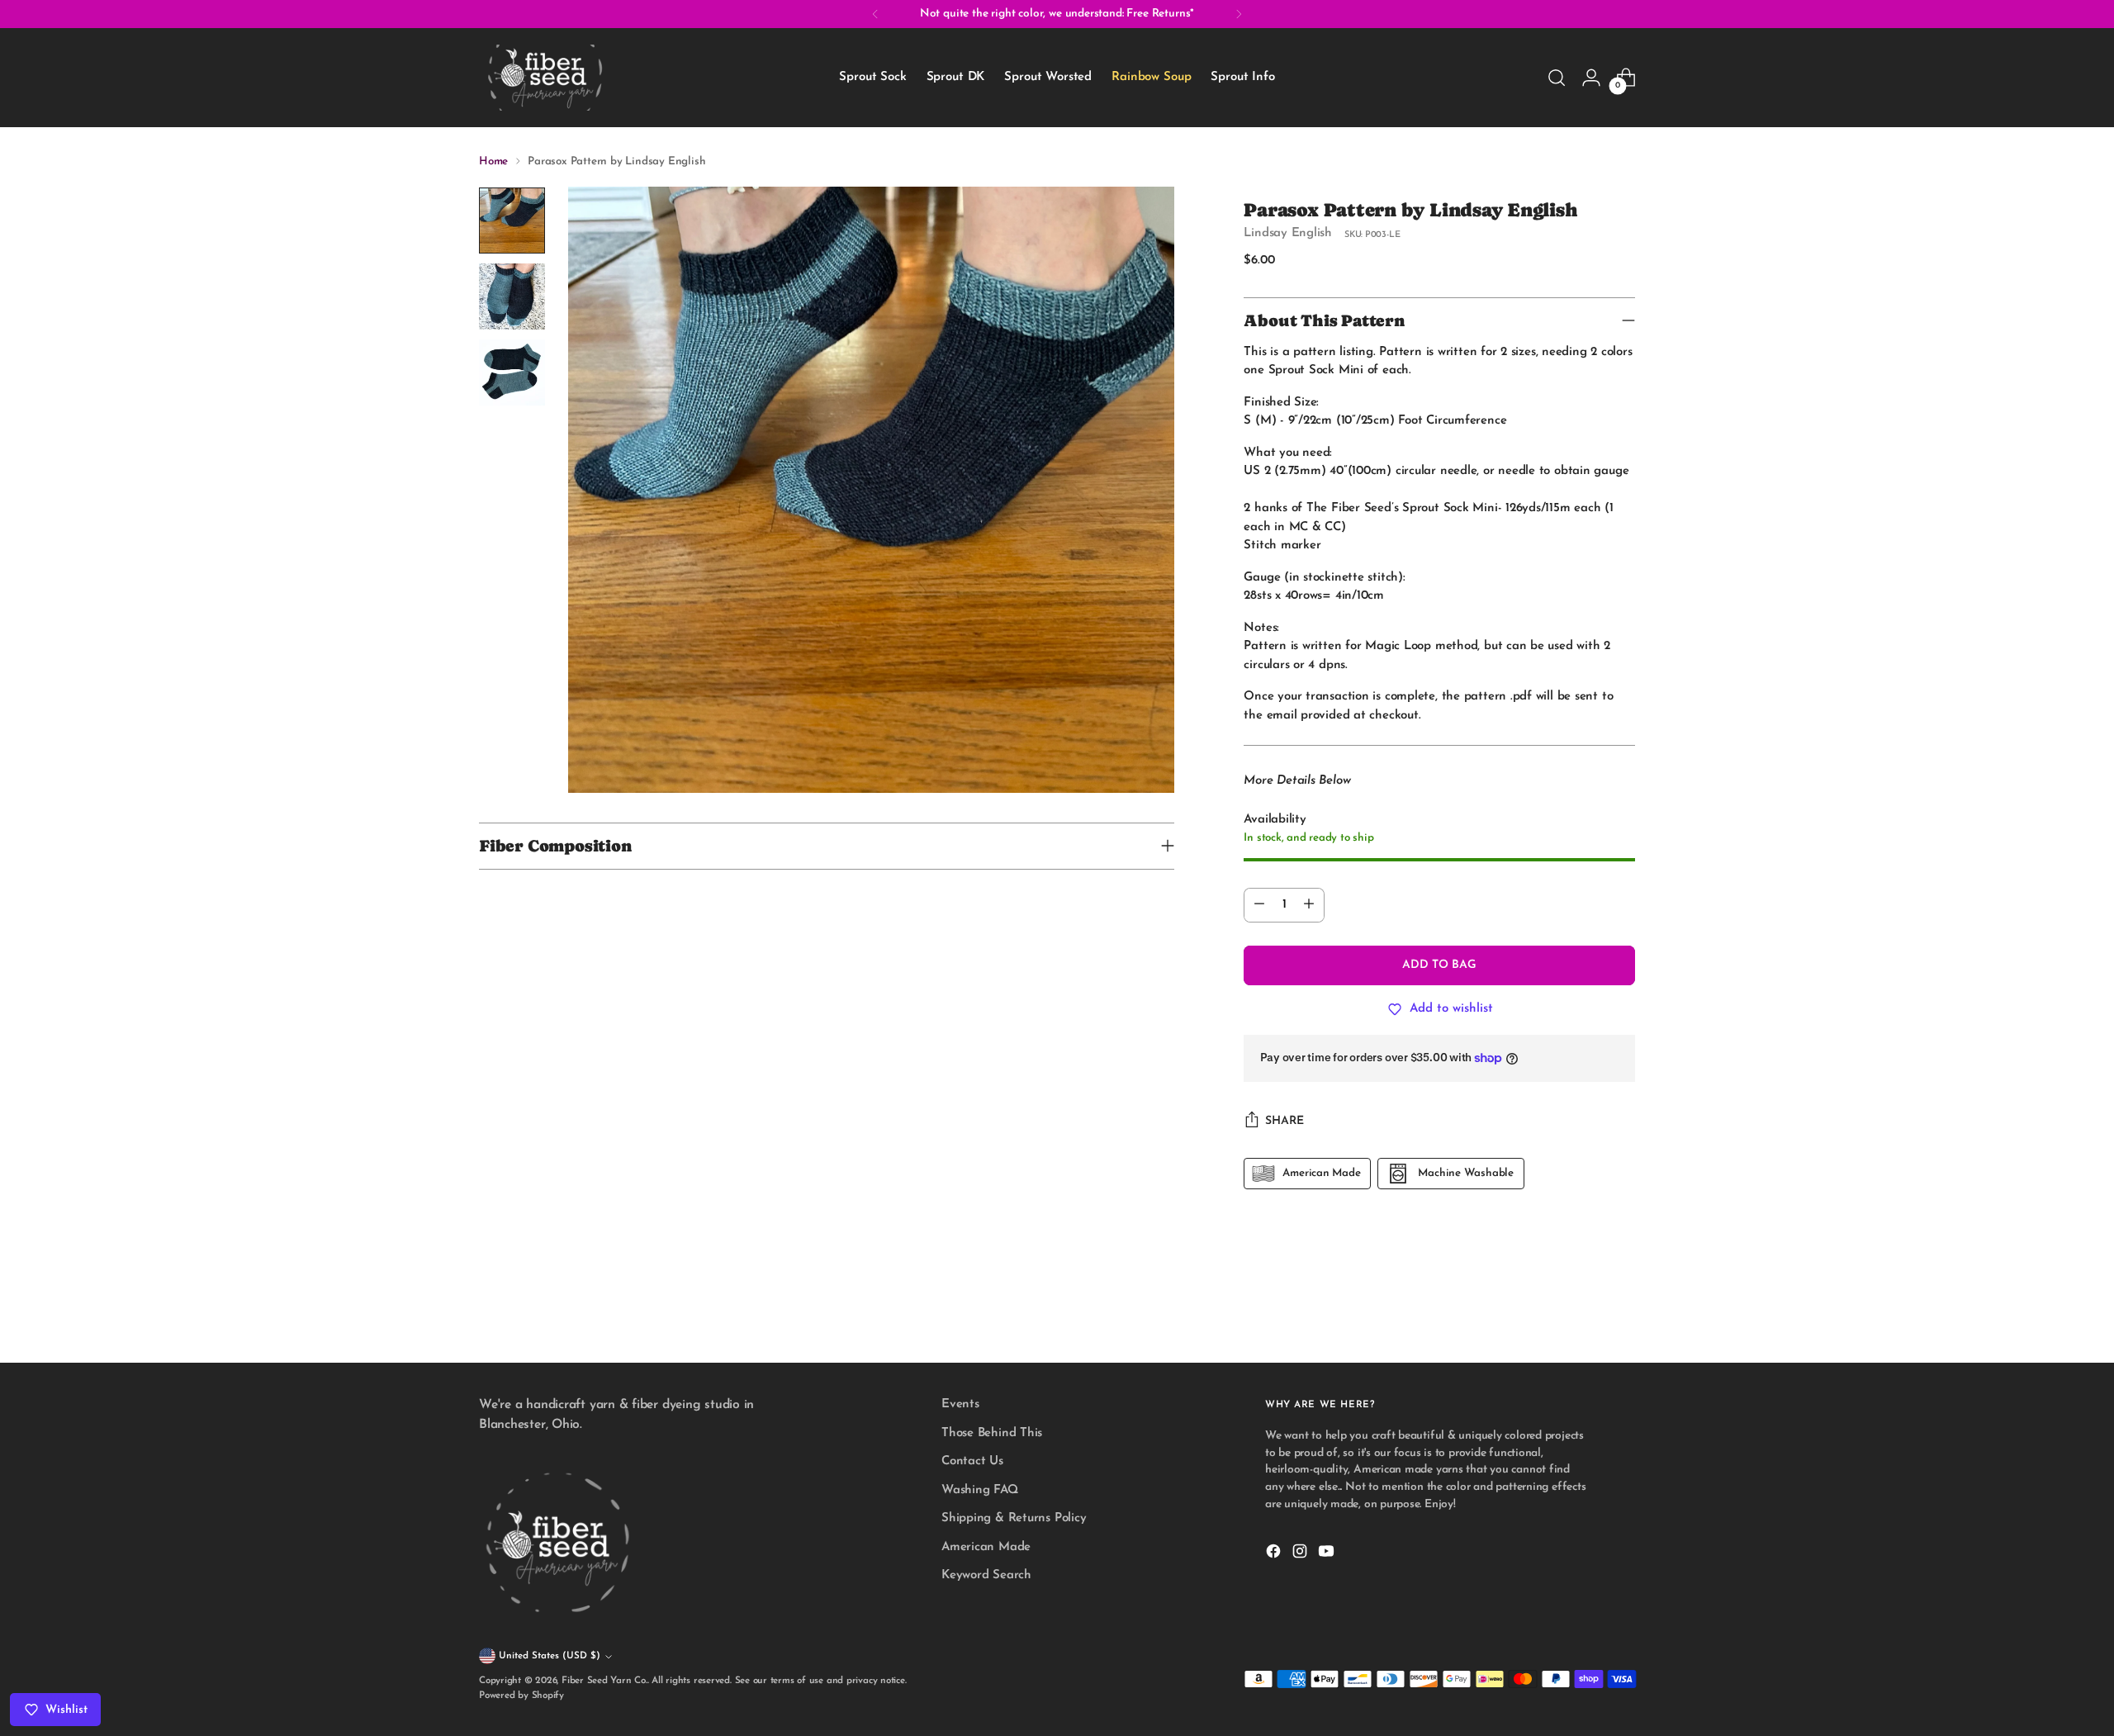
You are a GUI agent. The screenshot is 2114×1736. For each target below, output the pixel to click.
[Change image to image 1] (512, 221)
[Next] (1239, 14)
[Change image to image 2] (512, 296)
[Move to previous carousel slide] (1583, 1307)
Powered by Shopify (521, 1696)
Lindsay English (1288, 233)
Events (960, 1404)
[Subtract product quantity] (1259, 905)
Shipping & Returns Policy (1014, 1518)
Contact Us (972, 1461)
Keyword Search (986, 1575)
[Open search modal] (1557, 78)
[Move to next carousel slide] (1621, 1306)
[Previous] (875, 14)
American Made (986, 1547)
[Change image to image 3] (512, 372)
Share (1285, 1121)
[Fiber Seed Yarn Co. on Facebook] (1275, 1555)
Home (493, 161)
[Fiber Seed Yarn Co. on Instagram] (1301, 1555)
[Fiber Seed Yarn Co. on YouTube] (1328, 1555)
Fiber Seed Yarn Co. (604, 1681)
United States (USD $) (550, 1656)
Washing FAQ (980, 1490)
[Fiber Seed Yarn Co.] (545, 78)
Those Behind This (992, 1433)
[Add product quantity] (1309, 905)
